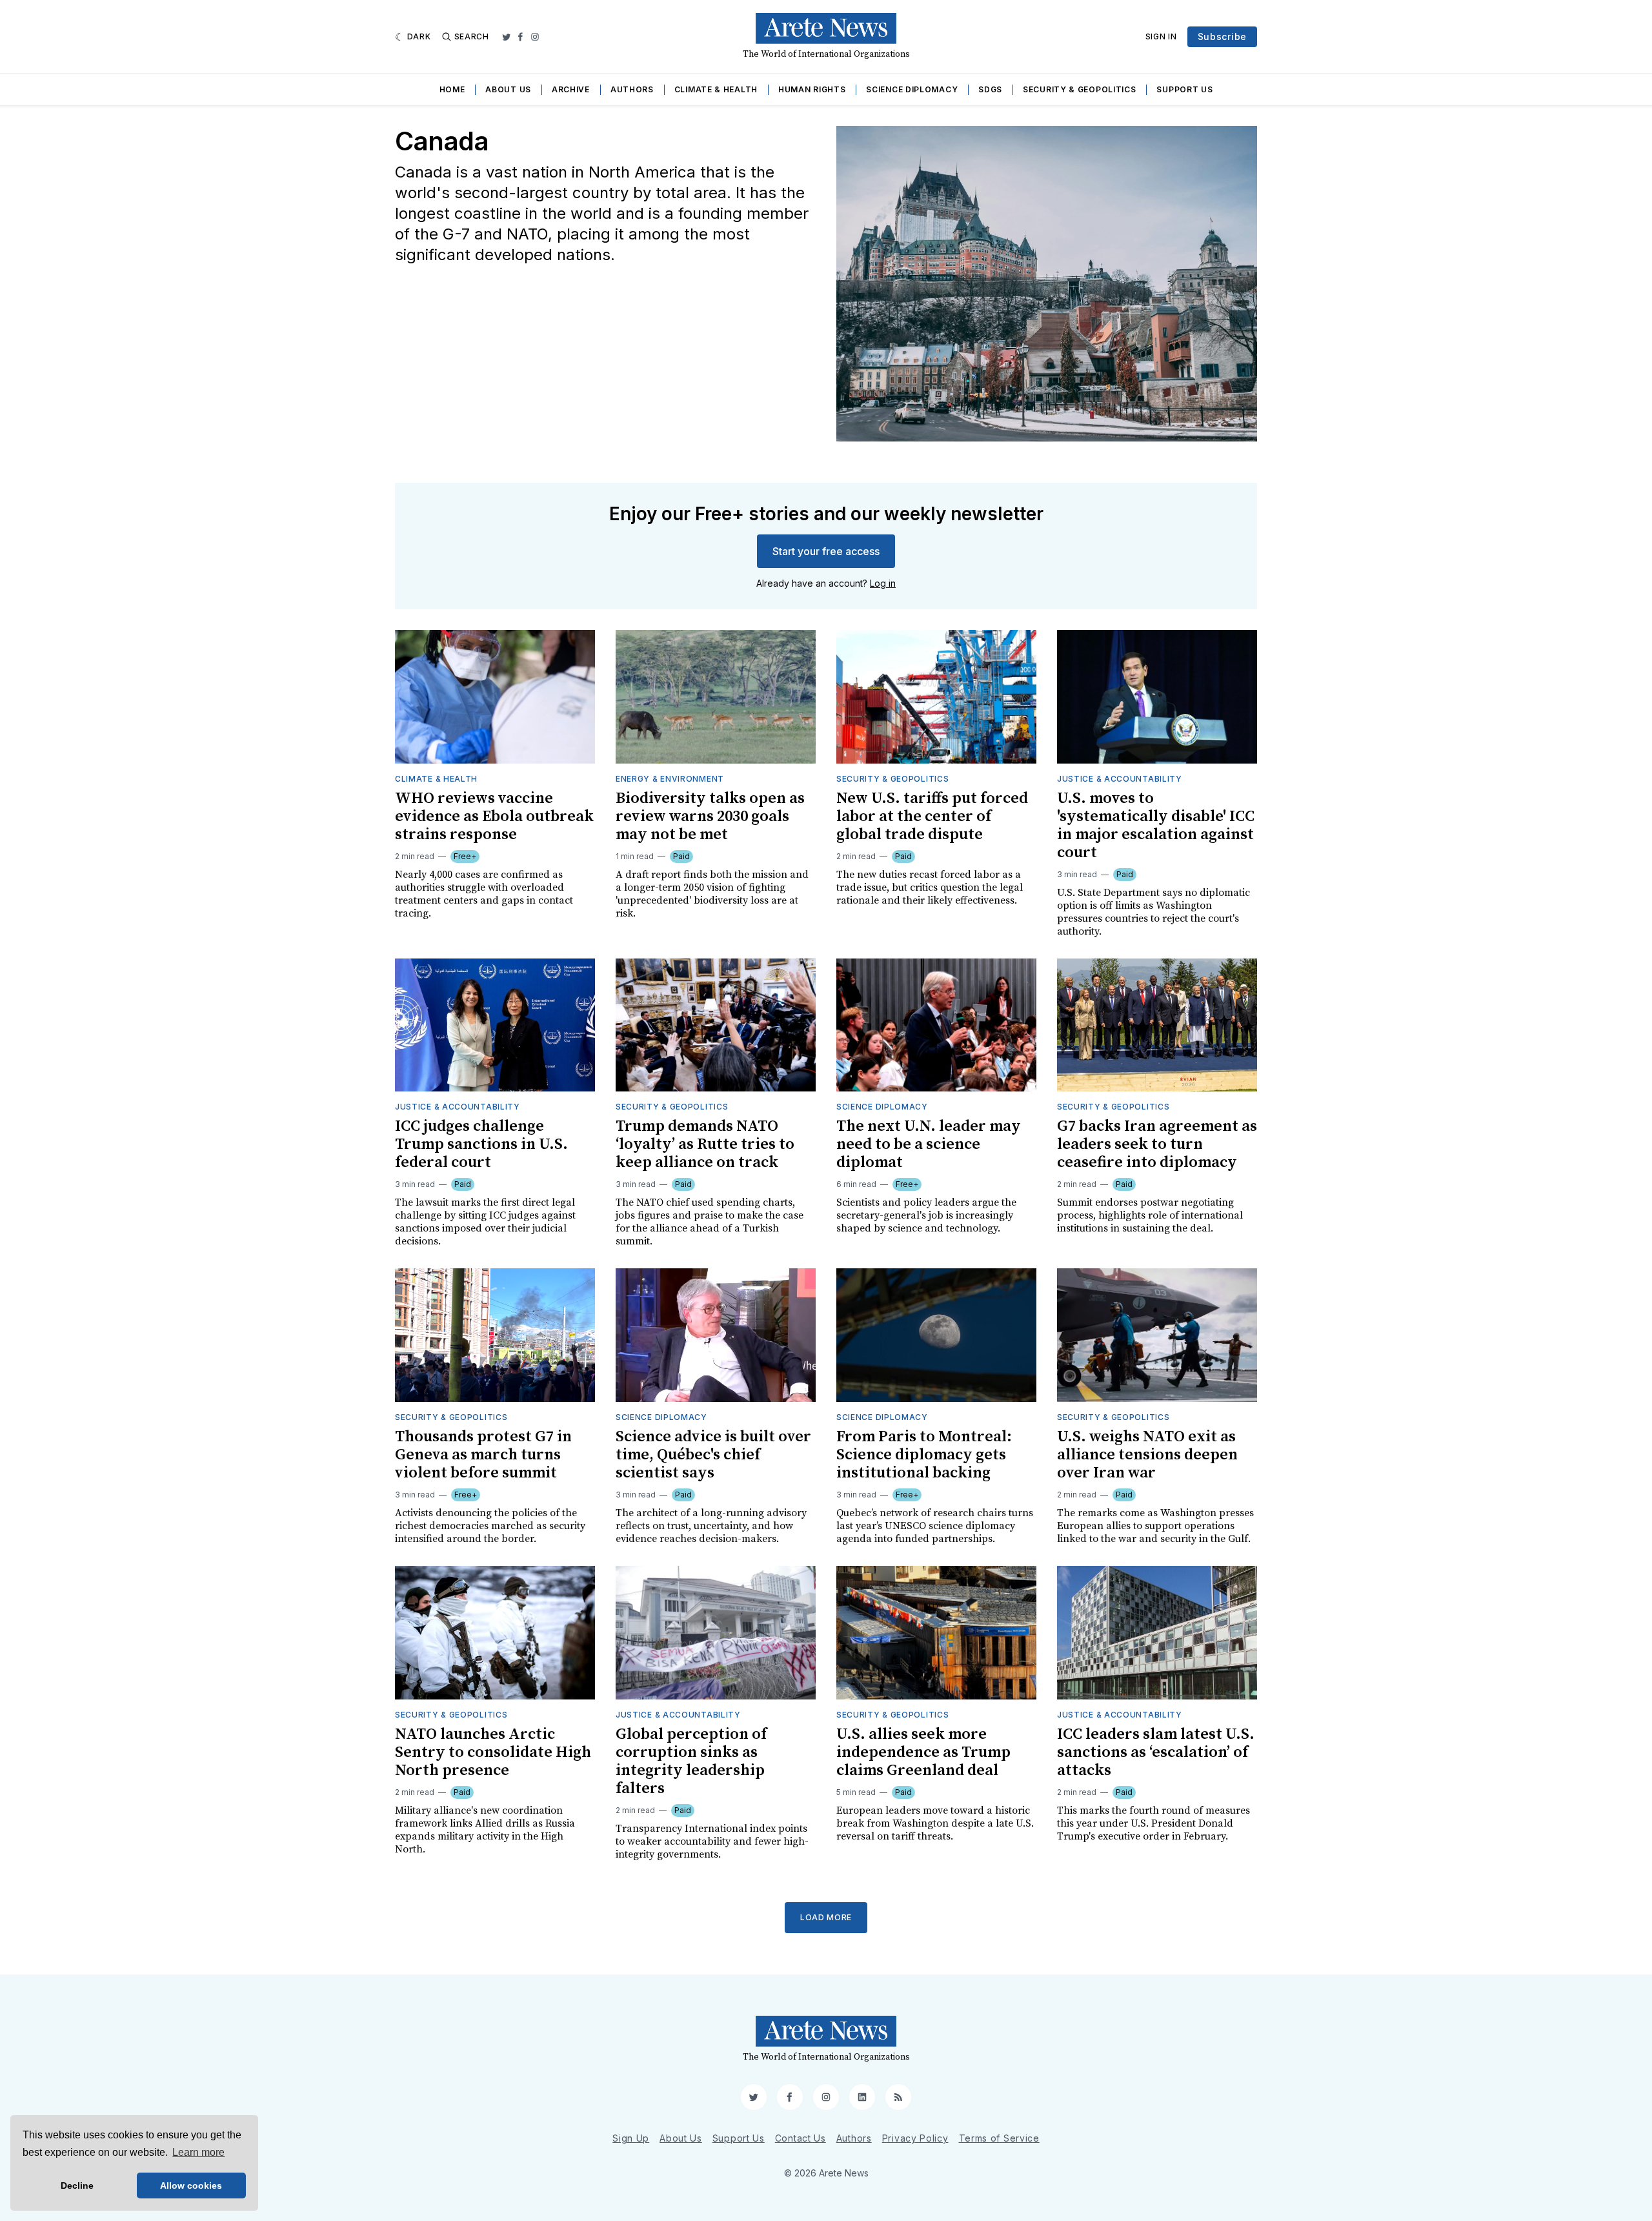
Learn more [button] (198, 2152)
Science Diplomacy (912, 89)
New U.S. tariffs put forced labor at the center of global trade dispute (932, 816)
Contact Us (801, 2138)
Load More (826, 1917)
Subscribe (1222, 36)
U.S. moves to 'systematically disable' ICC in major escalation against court (1156, 826)
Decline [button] (77, 2186)
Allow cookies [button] (191, 2186)
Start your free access (826, 551)
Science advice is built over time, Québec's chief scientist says (713, 1455)
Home (452, 89)
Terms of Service (999, 2138)
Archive (571, 89)
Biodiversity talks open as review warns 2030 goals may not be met (710, 816)
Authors (632, 89)
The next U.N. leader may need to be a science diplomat (929, 1144)
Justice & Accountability (1120, 779)
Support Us (1184, 89)
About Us (508, 89)
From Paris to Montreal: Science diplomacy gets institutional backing (924, 1455)
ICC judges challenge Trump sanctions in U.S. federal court (481, 1144)
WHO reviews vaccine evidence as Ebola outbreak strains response (494, 816)
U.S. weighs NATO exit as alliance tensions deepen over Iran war (1147, 1455)
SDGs (990, 89)
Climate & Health (716, 89)
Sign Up (631, 2138)
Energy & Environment (670, 779)
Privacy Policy (915, 2138)
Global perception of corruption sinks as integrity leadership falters (691, 1761)
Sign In (1161, 36)
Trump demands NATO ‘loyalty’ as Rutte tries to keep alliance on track (705, 1144)
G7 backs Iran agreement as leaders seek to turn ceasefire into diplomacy (1157, 1144)
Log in (883, 583)
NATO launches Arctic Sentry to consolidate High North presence (493, 1752)
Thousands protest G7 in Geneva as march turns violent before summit (483, 1455)
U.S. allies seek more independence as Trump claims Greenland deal (923, 1752)
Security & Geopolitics (1079, 89)
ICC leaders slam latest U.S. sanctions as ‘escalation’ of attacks (1156, 1752)
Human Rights (812, 89)
